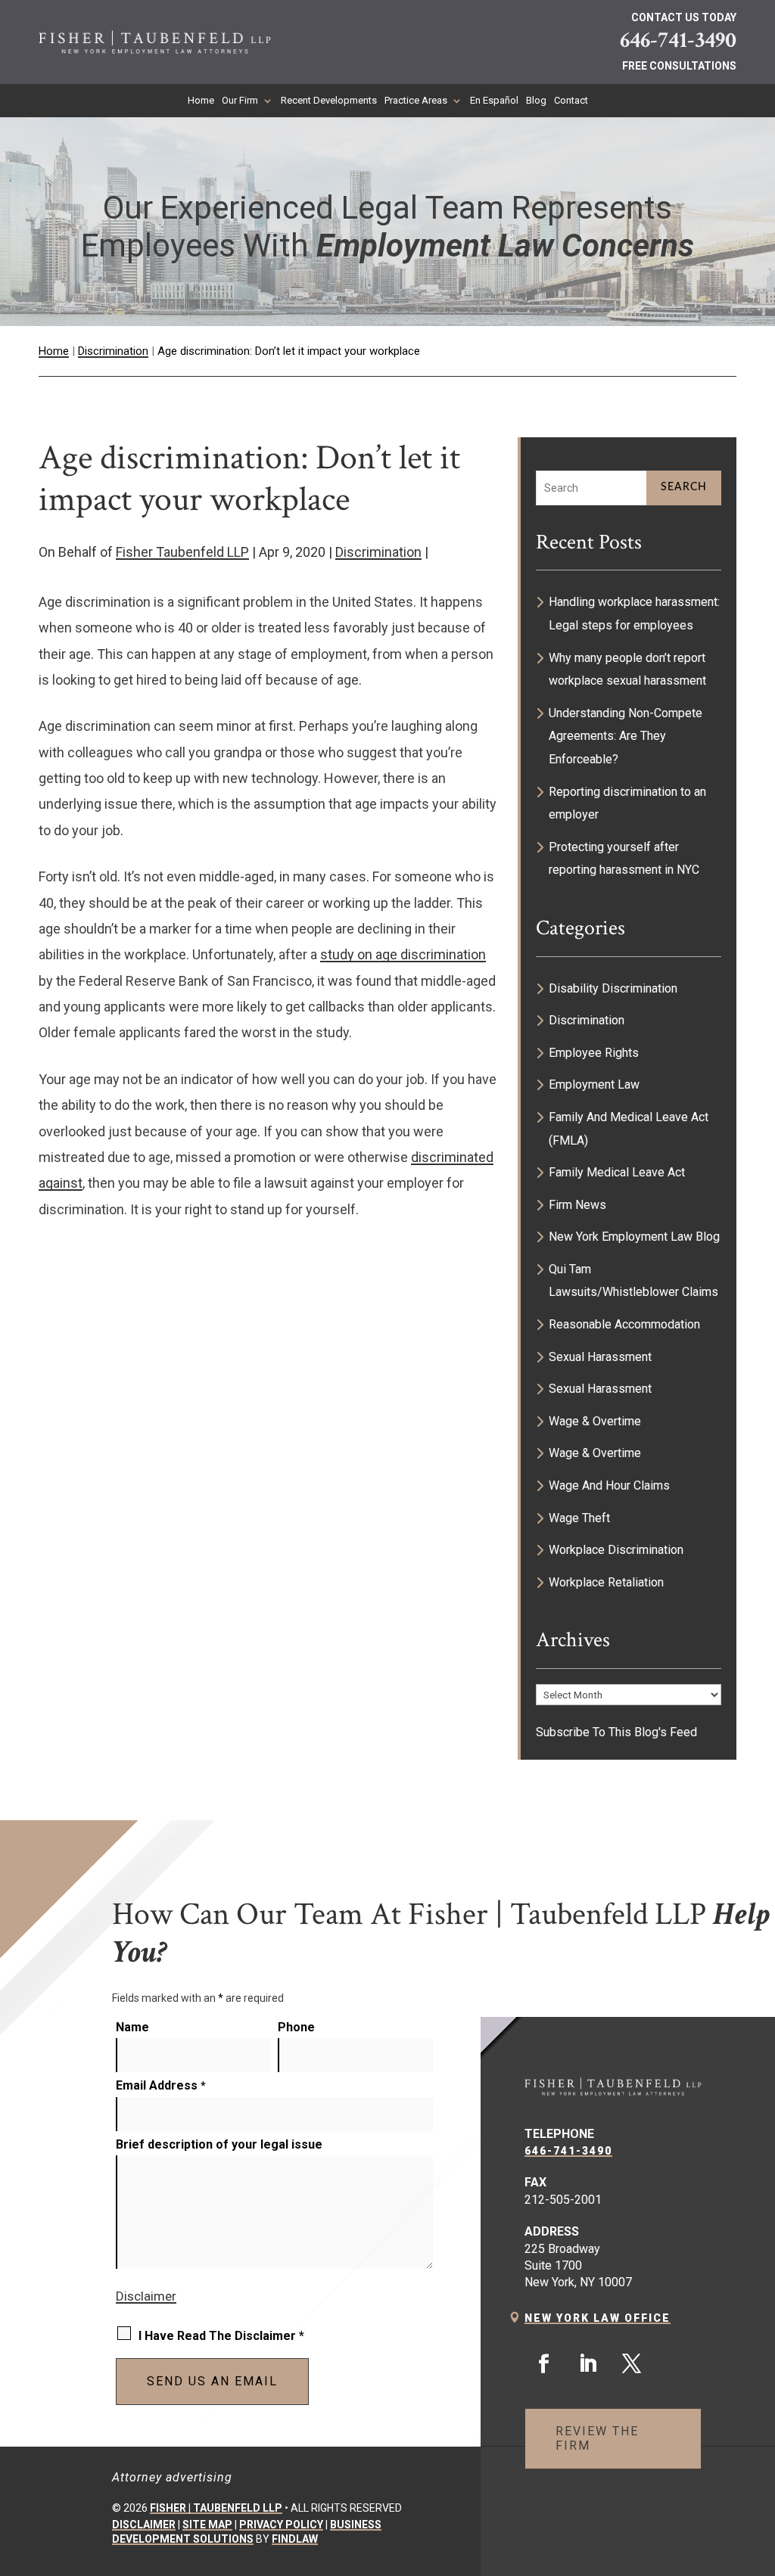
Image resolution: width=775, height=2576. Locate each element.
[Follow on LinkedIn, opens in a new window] (587, 2364)
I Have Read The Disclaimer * (221, 2336)
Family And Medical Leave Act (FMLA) (629, 1129)
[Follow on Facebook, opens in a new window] (543, 2364)
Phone (296, 2027)
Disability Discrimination (613, 988)
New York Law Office (598, 2318)
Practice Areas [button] (416, 101)
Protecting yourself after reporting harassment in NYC (624, 859)
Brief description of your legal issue (219, 2144)
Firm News (577, 1205)
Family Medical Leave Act (617, 1172)
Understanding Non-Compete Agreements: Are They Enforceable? (626, 736)
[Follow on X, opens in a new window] (631, 2364)
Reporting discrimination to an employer (627, 803)
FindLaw (295, 2539)
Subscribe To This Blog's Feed (616, 1732)
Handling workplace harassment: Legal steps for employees (634, 614)
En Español (494, 101)
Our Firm (240, 101)
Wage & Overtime (595, 1421)
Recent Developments (329, 101)
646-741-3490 (678, 40)
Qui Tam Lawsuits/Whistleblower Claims (633, 1281)
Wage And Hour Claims (609, 1485)
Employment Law (594, 1084)
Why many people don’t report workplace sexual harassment (627, 670)
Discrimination (378, 552)
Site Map (207, 2525)
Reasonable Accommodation (624, 1324)
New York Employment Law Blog (634, 1237)
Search (684, 487)
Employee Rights (594, 1053)
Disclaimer (146, 2296)
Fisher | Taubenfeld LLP (216, 2508)
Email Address (161, 2085)
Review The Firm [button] (597, 2438)
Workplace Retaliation (606, 1582)
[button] (756, 2466)
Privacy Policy (281, 2525)
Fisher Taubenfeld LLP (182, 552)
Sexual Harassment (600, 1357)
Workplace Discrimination (616, 1550)
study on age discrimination (403, 954)
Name (132, 2027)
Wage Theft (579, 1518)
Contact (571, 101)
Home (201, 101)
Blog (536, 101)
